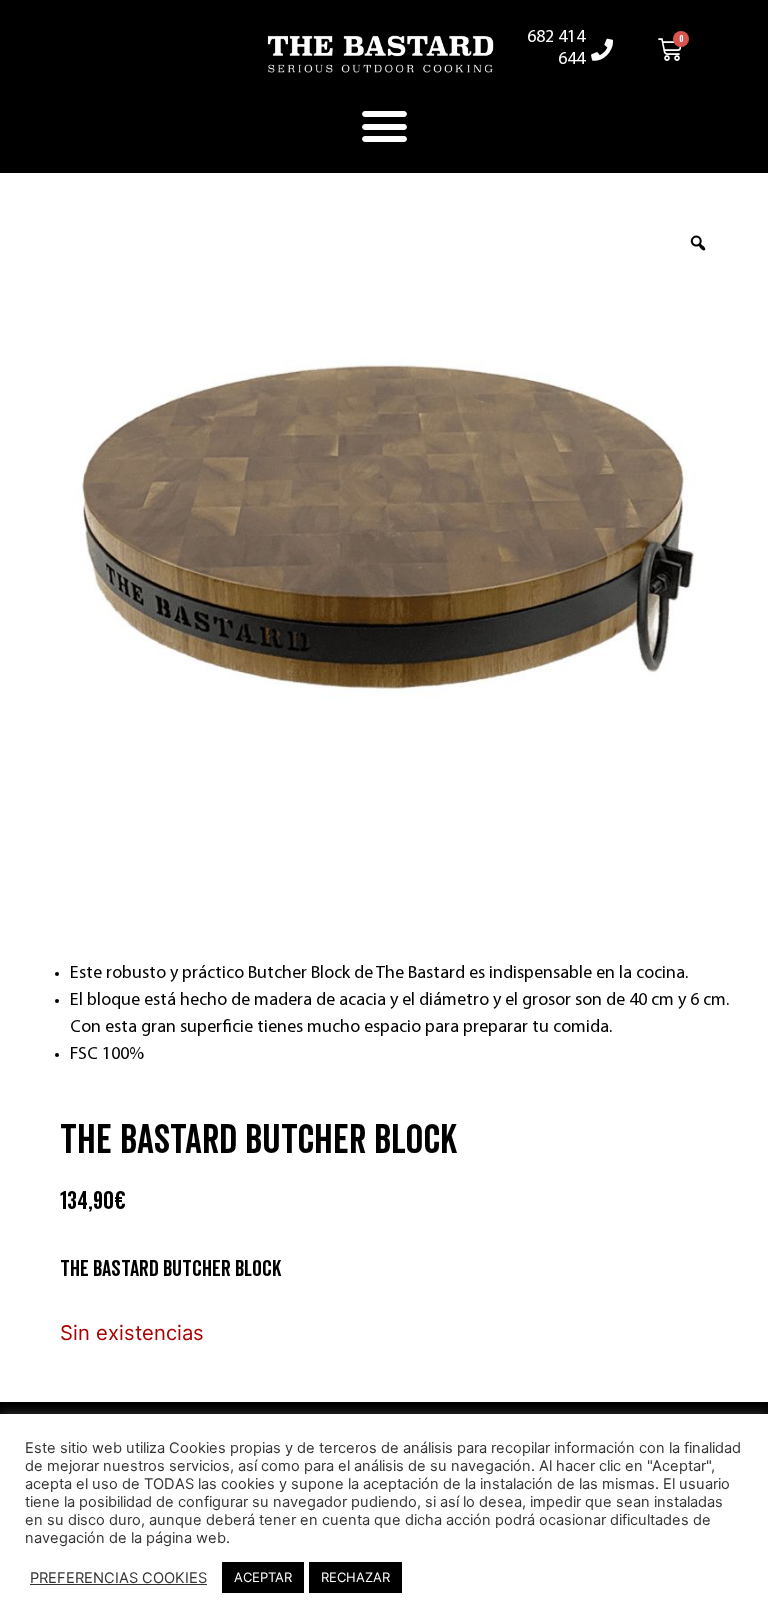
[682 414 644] (602, 50)
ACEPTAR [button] (263, 1577)
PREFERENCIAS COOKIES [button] (118, 1578)
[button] (384, 126)
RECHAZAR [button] (355, 1577)
